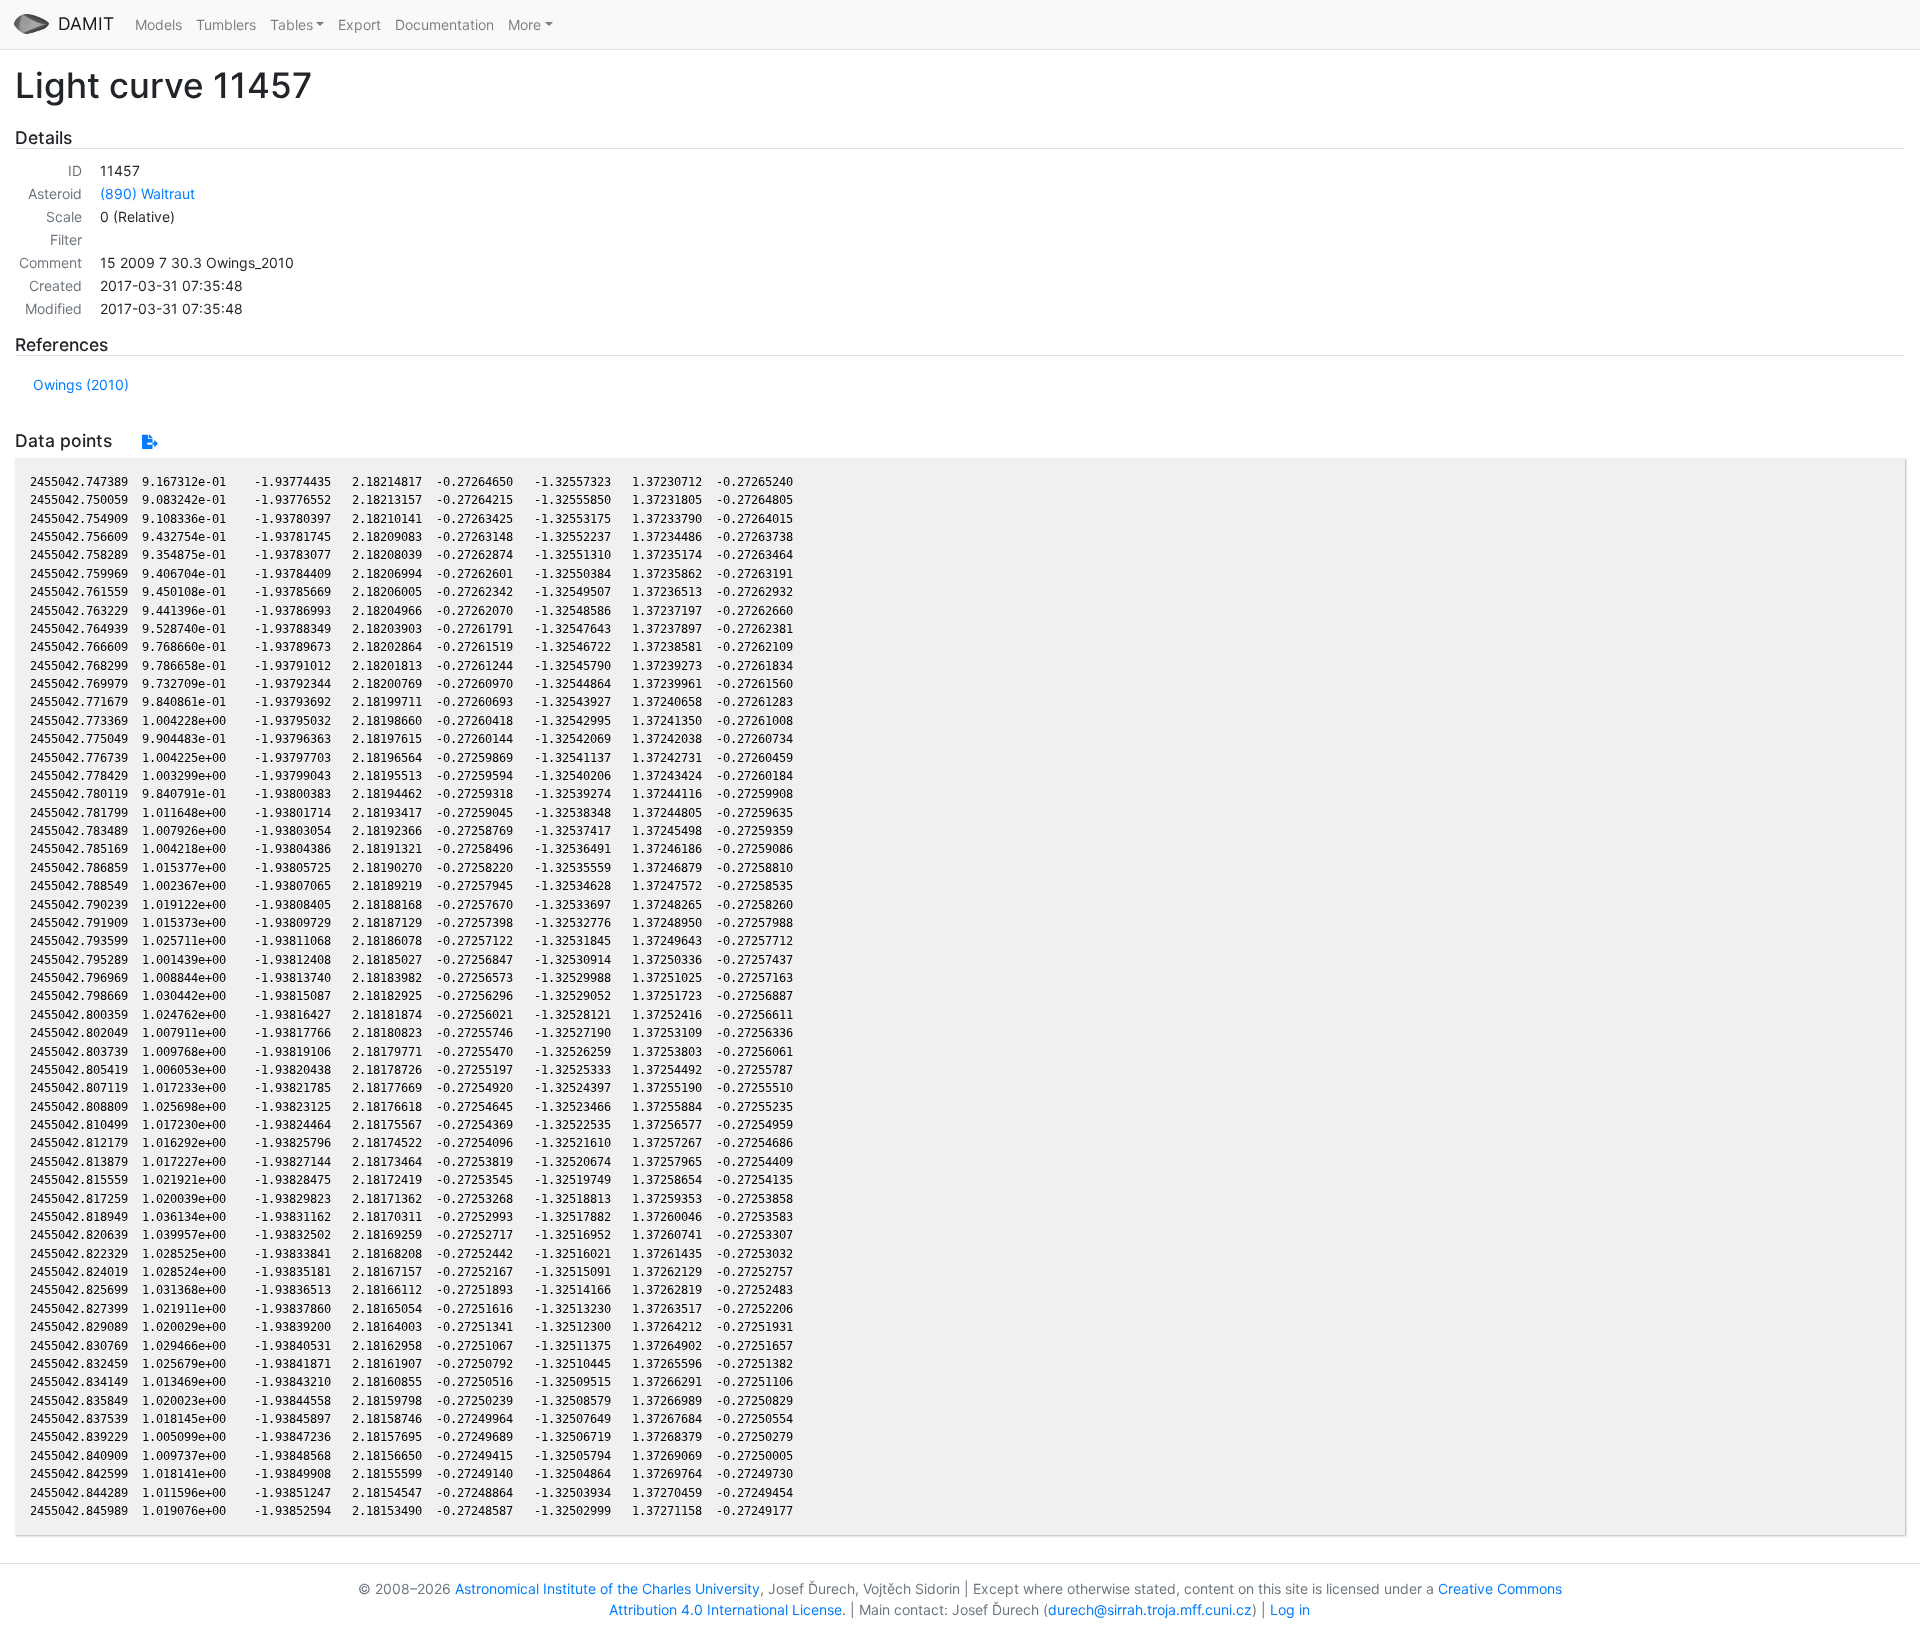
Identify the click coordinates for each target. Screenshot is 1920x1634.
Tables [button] (291, 24)
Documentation (444, 24)
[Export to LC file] (149, 441)
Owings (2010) (81, 384)
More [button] (524, 24)
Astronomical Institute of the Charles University (607, 1588)
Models (158, 24)
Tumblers (226, 24)
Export (359, 24)
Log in (1290, 1609)
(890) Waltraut (147, 193)
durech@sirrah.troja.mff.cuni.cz (1150, 1609)
